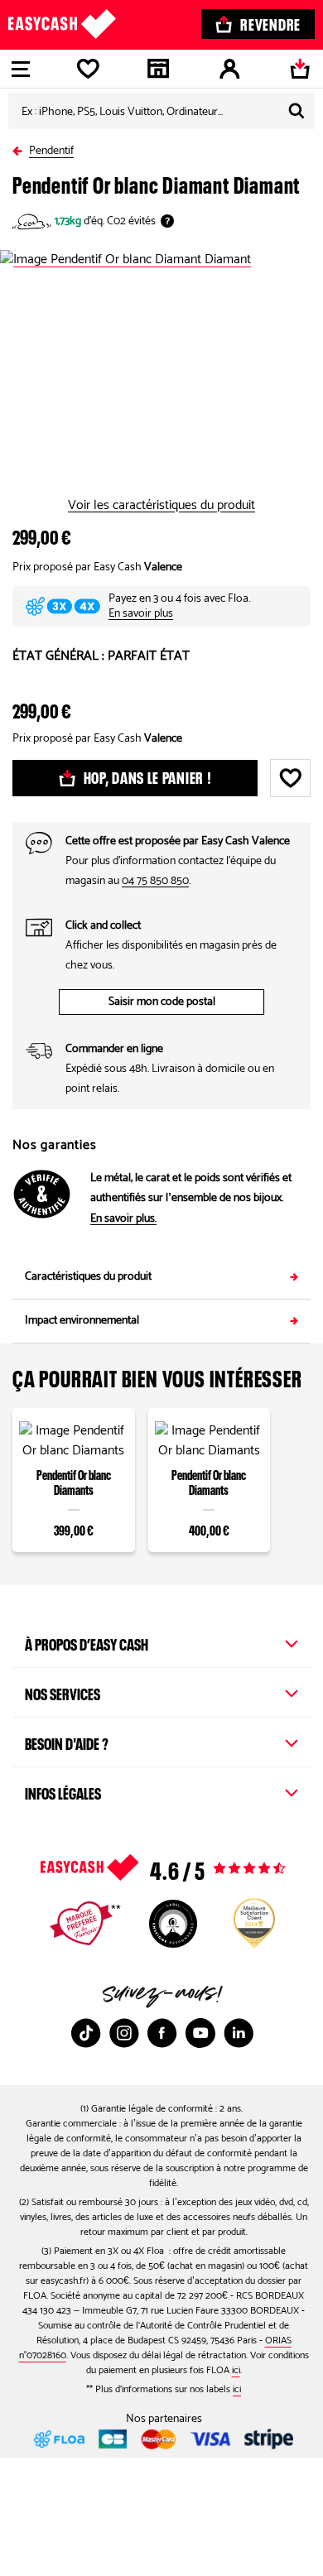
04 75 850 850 (155, 881)
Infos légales (63, 1791)
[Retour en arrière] (21, 148)
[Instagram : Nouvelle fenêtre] (124, 2033)
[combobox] (161, 111)
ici (236, 2370)
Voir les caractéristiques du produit (161, 506)
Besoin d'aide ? (67, 1742)
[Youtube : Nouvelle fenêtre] (200, 2033)
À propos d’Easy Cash (87, 1642)
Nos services (63, 1692)
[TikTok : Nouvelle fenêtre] (86, 2033)
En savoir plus (141, 614)
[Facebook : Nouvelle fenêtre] (162, 2033)
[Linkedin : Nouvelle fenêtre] (239, 2033)
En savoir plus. (123, 1219)
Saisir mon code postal (162, 1002)
